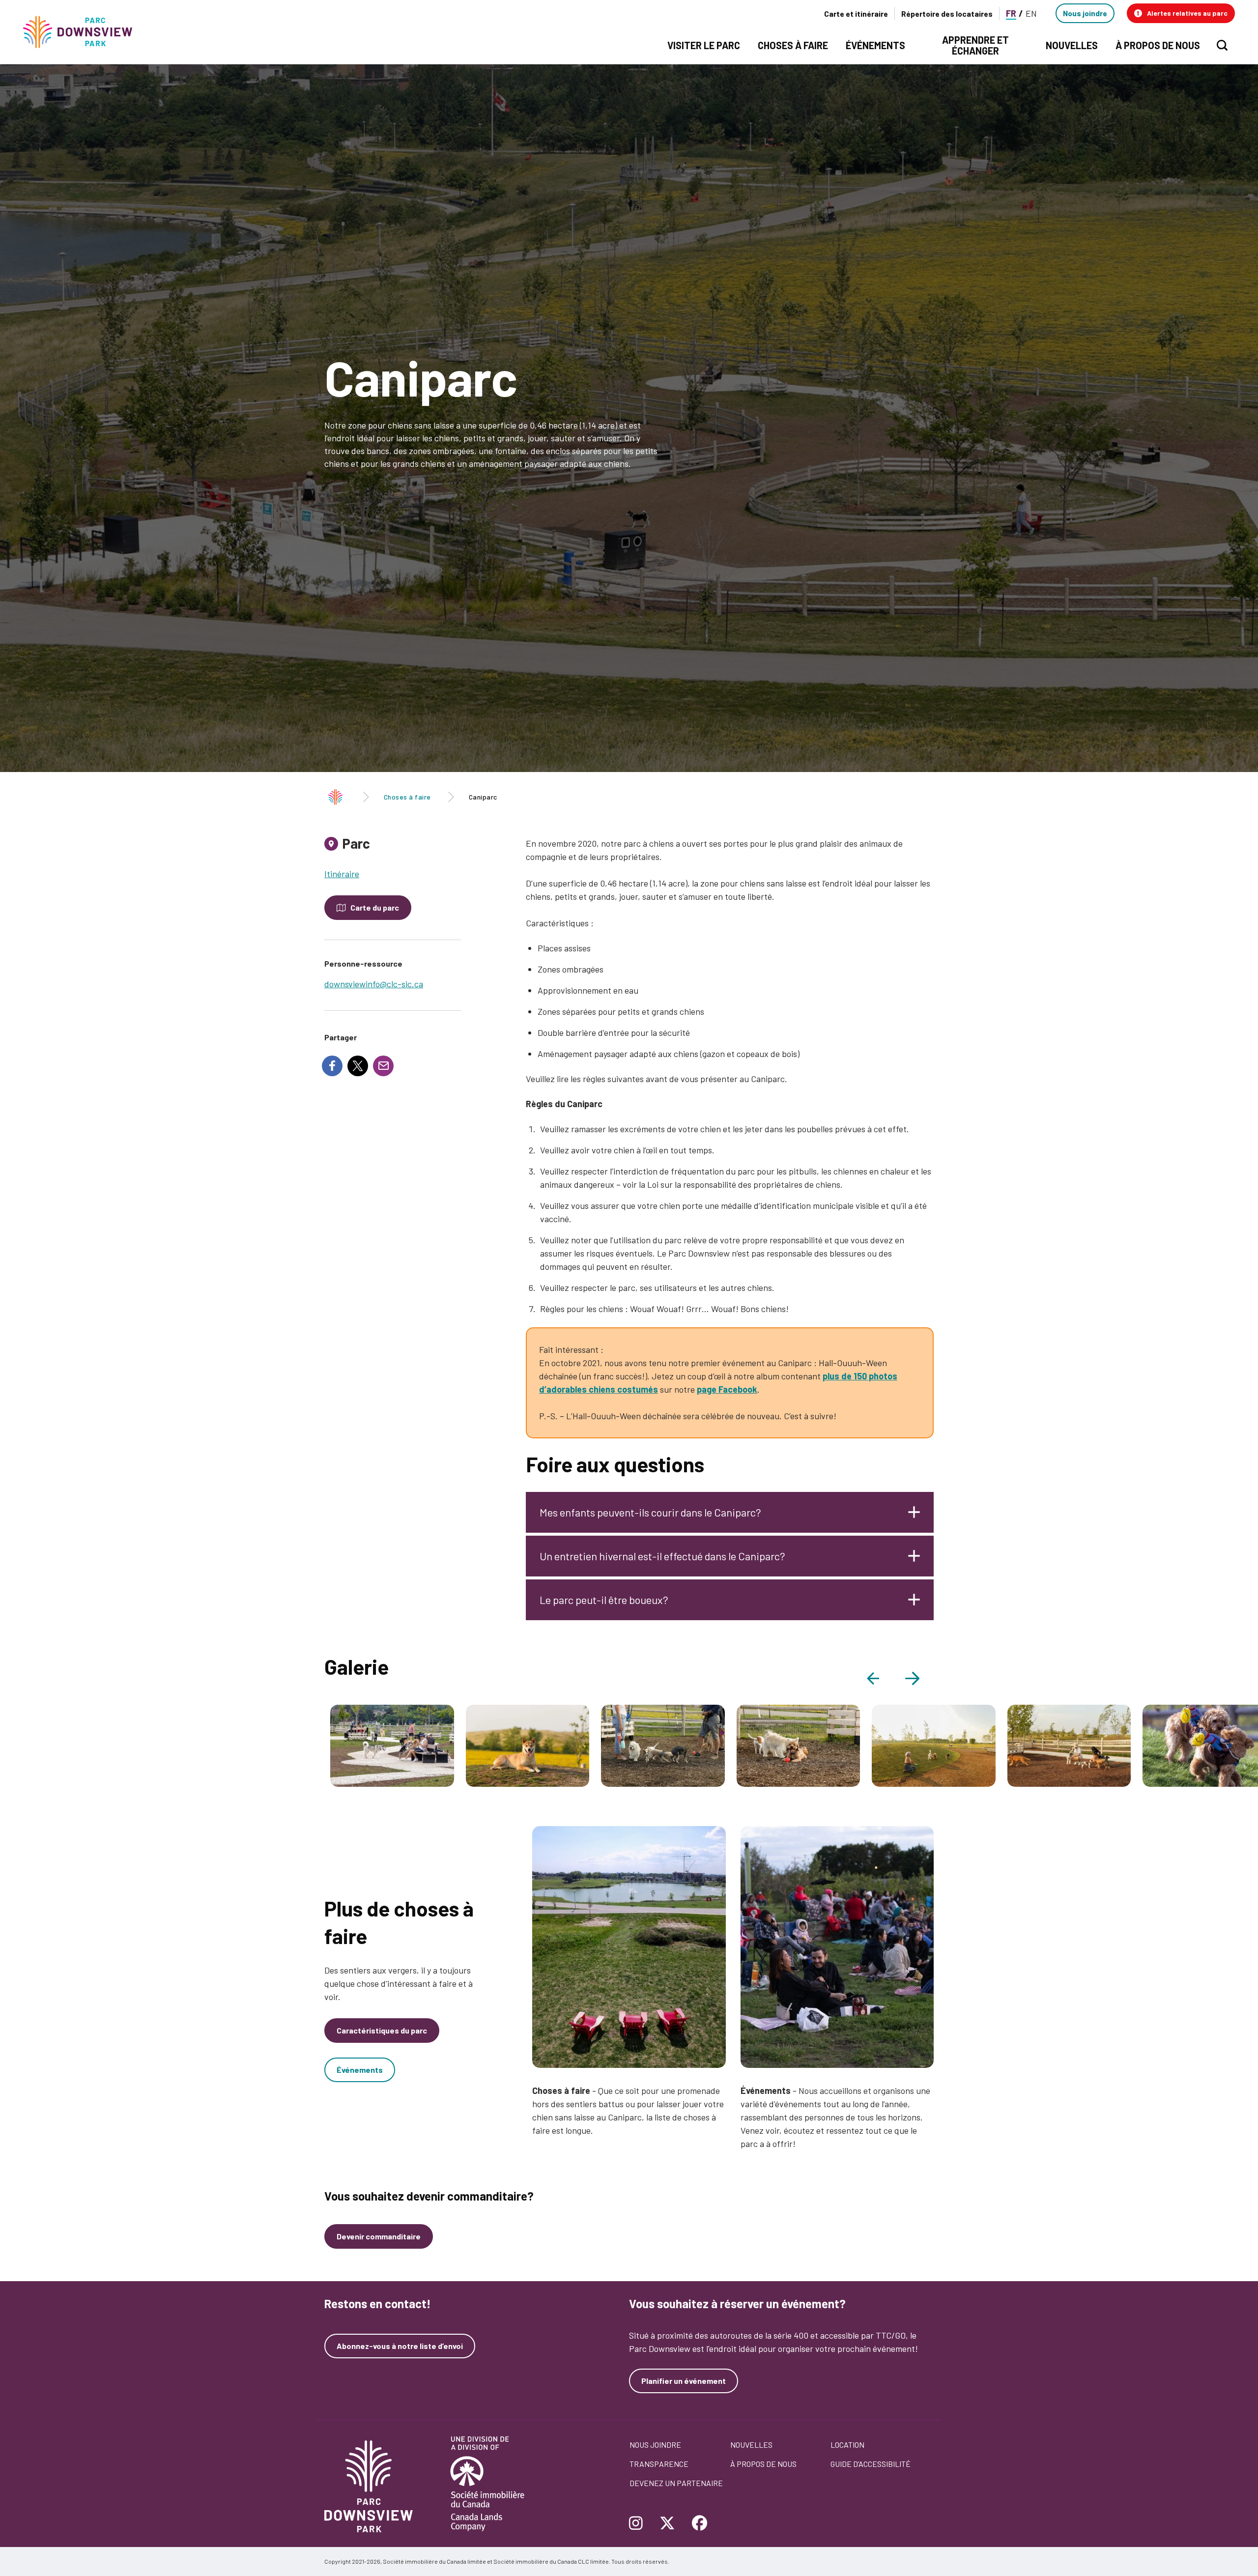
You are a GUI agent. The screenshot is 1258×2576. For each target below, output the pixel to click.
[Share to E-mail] (383, 1066)
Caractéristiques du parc (382, 2030)
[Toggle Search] (1222, 45)
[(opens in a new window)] (629, 1947)
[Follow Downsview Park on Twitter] (667, 2524)
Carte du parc (375, 907)
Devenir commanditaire (379, 2236)
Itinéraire (342, 874)
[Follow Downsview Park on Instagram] (640, 2524)
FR (1011, 13)
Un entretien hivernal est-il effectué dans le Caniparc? (662, 1556)
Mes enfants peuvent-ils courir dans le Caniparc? (650, 1512)
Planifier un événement (684, 2381)
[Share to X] (358, 1066)
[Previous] (881, 1678)
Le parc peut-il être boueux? (604, 1600)
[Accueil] (82, 32)
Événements (360, 2070)
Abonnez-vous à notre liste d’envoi (400, 2346)
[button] (1181, 13)
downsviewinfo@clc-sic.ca (374, 984)
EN (1031, 13)
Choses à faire (407, 797)
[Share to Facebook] (332, 1066)
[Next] (919, 1678)
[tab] (393, 847)
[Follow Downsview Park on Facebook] (700, 2524)
